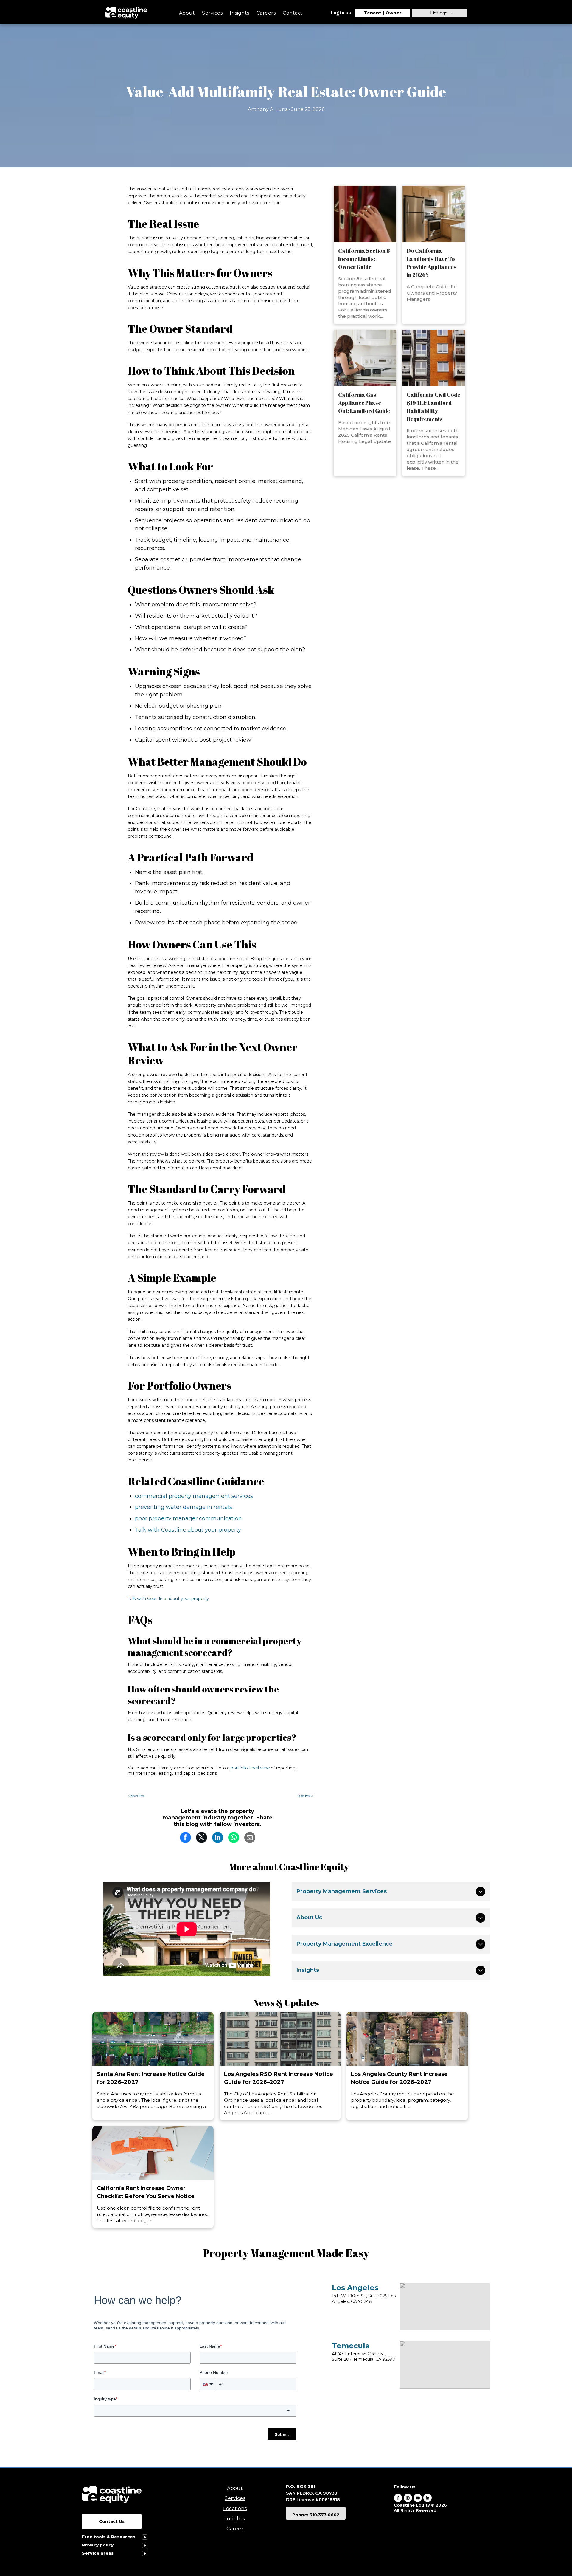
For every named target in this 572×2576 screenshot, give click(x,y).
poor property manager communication (188, 1518)
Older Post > (305, 1796)
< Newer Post (136, 1796)
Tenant (373, 13)
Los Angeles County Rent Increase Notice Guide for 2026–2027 (399, 2078)
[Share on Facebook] (185, 1837)
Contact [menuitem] (293, 13)
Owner (394, 13)
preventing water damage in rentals (184, 1507)
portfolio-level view (250, 1768)
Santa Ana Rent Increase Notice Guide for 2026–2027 (151, 2078)
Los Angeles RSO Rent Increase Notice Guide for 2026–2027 (279, 2078)
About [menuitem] (187, 13)
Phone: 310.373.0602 (316, 2515)
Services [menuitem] (212, 13)
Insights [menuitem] (240, 13)
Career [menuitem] (235, 2529)
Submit (282, 2434)
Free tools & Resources (109, 2537)
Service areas (98, 2553)
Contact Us (112, 2521)
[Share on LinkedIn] (218, 1837)
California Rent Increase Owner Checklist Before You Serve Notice (146, 2192)
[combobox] (195, 2411)
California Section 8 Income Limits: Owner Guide (364, 259)
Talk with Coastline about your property (188, 1530)
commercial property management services (194, 1496)
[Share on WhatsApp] (234, 1837)
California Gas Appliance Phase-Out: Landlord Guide (364, 403)
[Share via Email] (250, 1837)
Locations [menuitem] (235, 2508)
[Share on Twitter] (202, 1837)
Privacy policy (98, 2545)
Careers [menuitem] (266, 13)
